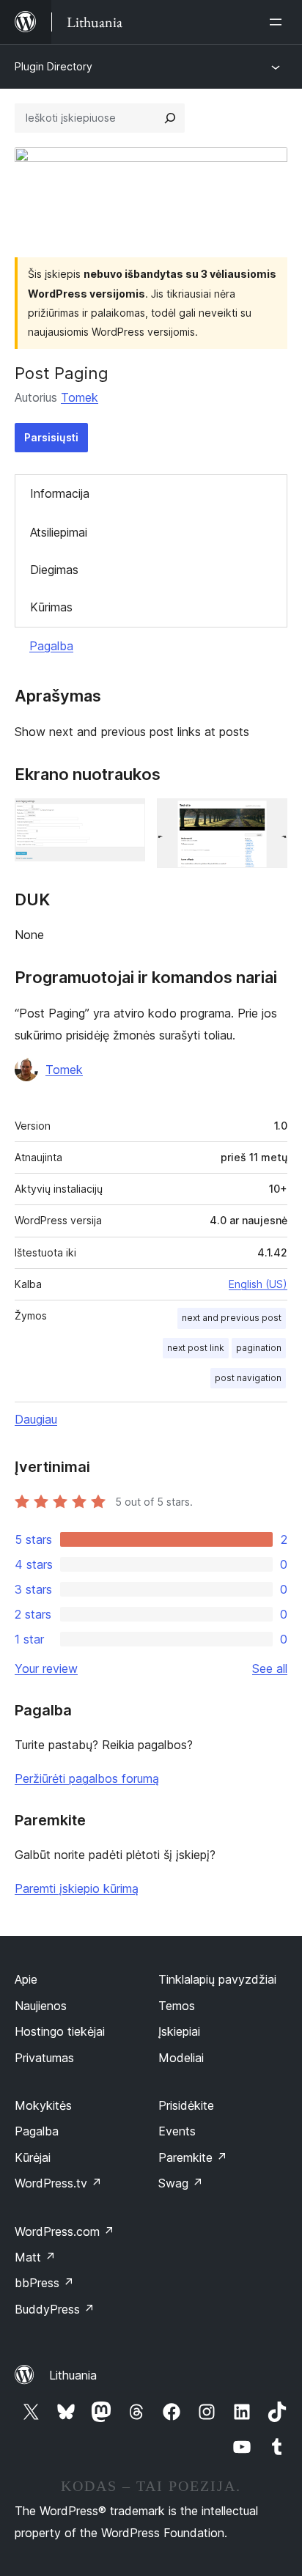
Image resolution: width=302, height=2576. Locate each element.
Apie (26, 1979)
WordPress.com (65, 2231)
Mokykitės (43, 2105)
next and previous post (232, 1318)
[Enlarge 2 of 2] (268, 818)
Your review (46, 1668)
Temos (177, 2006)
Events (177, 2131)
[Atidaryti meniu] (279, 22)
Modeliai (181, 2058)
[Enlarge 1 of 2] (125, 818)
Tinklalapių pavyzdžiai (217, 1979)
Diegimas (54, 570)
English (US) (258, 1284)
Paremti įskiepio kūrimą (77, 1888)
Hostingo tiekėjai (60, 2031)
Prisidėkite (186, 2105)
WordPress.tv (58, 2183)
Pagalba (51, 646)
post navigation (248, 1378)
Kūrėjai (33, 2157)
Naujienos (41, 2006)
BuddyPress (55, 2309)
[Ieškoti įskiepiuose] (170, 118)
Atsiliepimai (59, 532)
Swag (181, 2183)
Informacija (60, 493)
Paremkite (193, 2157)
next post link (196, 1348)
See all (270, 1668)
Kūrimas (51, 607)
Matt (35, 2257)
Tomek (80, 397)
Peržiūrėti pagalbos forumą (87, 1778)
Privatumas (44, 2058)
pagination (259, 1348)
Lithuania (73, 2375)
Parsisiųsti (51, 437)
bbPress (44, 2283)
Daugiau (36, 1419)
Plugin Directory (54, 66)
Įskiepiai (179, 2031)
